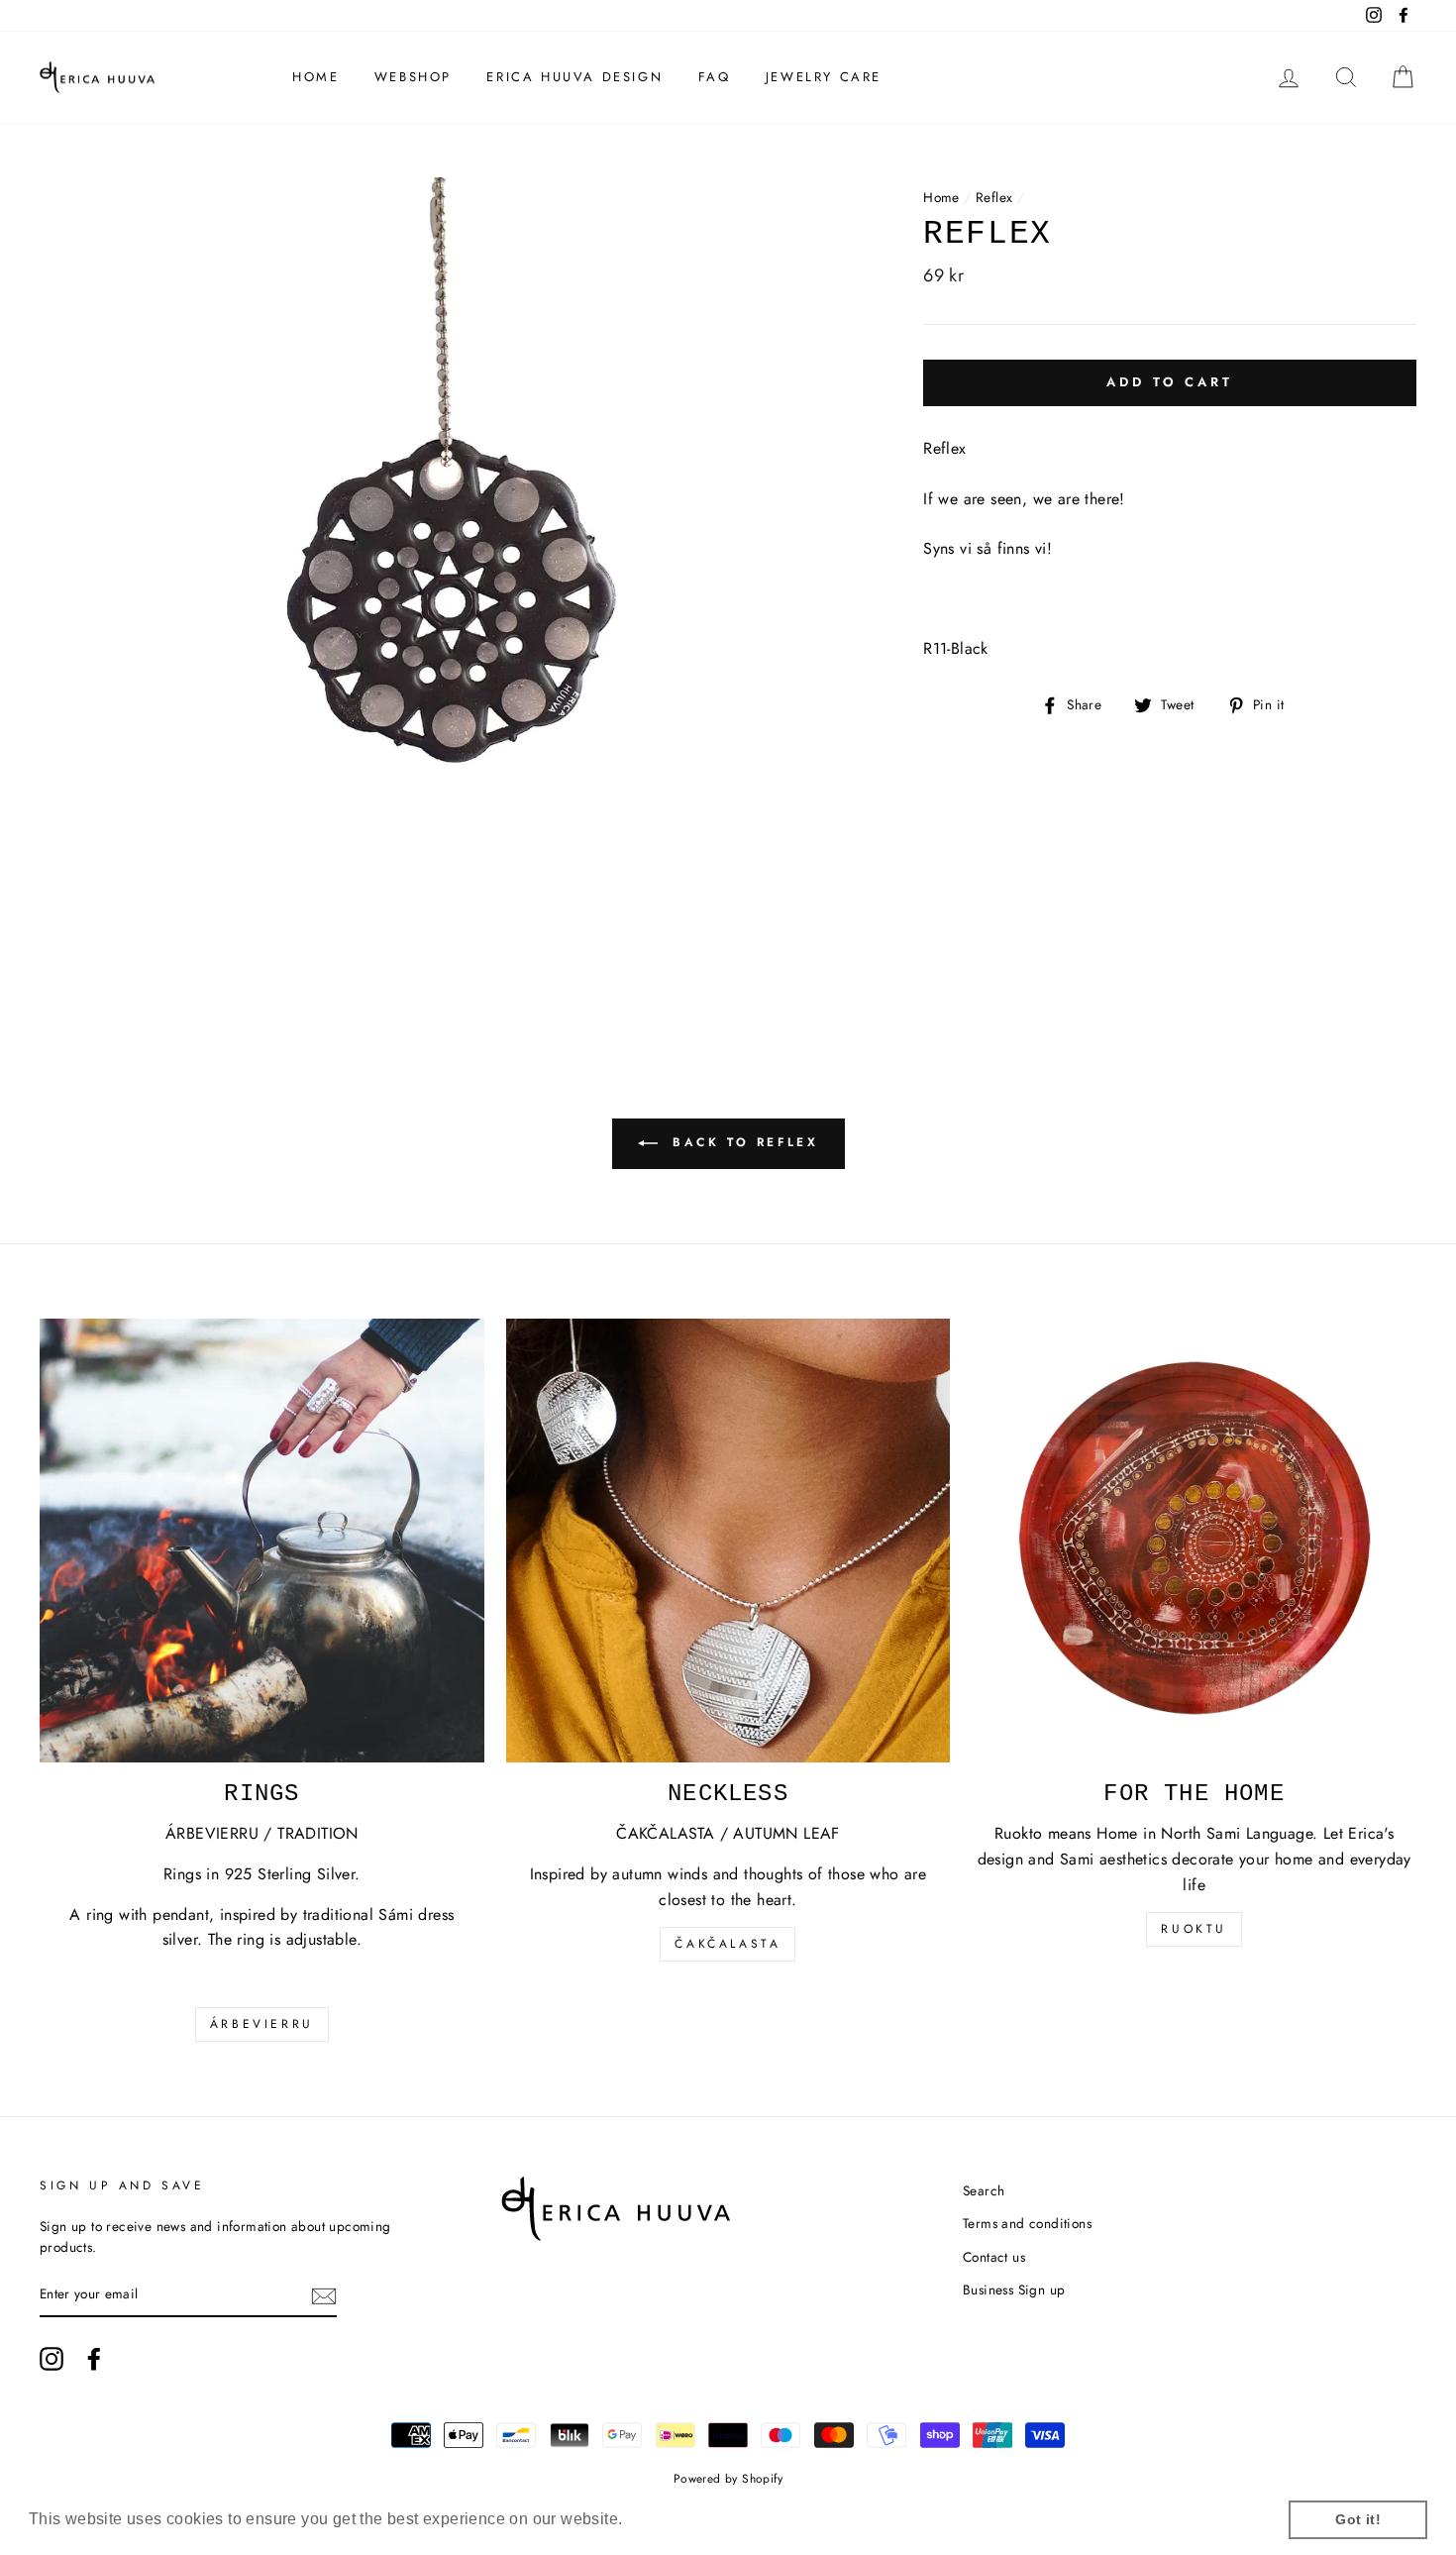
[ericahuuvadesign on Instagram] (52, 2359)
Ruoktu (1194, 1929)
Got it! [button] (1358, 2519)
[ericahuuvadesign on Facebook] (94, 2359)
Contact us (994, 2257)
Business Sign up (1014, 2289)
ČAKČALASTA (728, 1944)
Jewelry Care (824, 77)
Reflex (994, 197)
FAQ (715, 77)
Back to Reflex (742, 1142)
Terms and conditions (1027, 2223)
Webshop (413, 77)
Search (984, 2190)
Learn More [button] (672, 2519)
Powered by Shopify (728, 2479)
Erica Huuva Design (574, 77)
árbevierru (262, 2024)
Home (315, 77)
